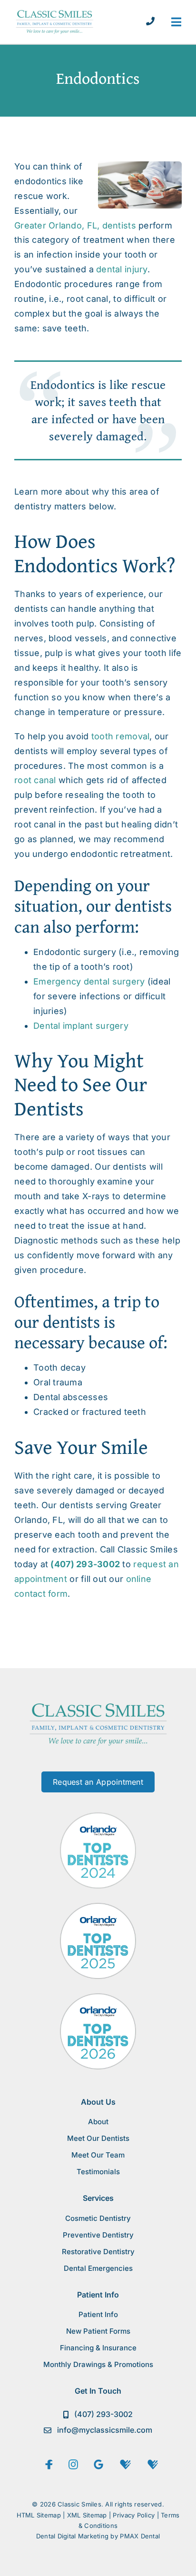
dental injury (122, 269)
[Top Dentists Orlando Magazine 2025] (98, 1907)
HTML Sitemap (39, 2515)
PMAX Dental (140, 2536)
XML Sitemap (87, 2515)
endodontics (40, 181)
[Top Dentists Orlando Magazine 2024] (98, 1816)
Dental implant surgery (81, 1026)
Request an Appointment (98, 1782)
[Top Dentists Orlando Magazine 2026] (98, 1997)
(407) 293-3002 (85, 1564)
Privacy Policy (134, 2515)
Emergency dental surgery (89, 981)
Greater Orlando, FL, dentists (75, 225)
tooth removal (121, 736)
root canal (35, 780)
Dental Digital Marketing (72, 2536)
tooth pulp (73, 623)
